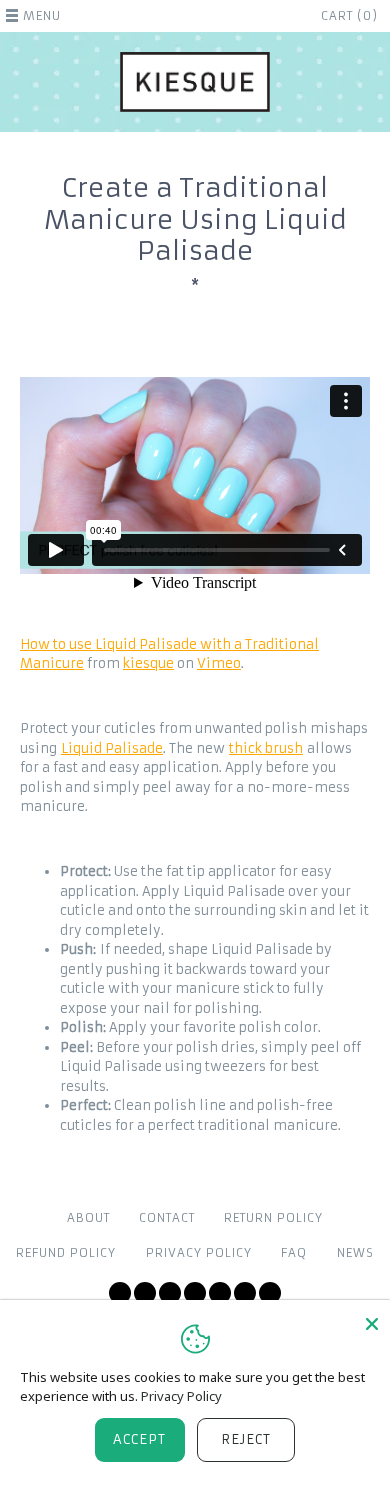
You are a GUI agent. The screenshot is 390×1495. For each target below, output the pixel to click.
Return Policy (273, 1218)
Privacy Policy (199, 1253)
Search (270, 1293)
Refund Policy (66, 1253)
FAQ (294, 1253)
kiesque (148, 663)
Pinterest (220, 1293)
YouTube (170, 1293)
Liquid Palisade (112, 748)
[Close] (372, 1324)
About (88, 1218)
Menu (42, 16)
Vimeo (219, 663)
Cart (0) (349, 16)
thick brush (266, 748)
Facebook (145, 1293)
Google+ (245, 1293)
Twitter (120, 1293)
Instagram (195, 1293)
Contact (167, 1218)
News (355, 1253)
